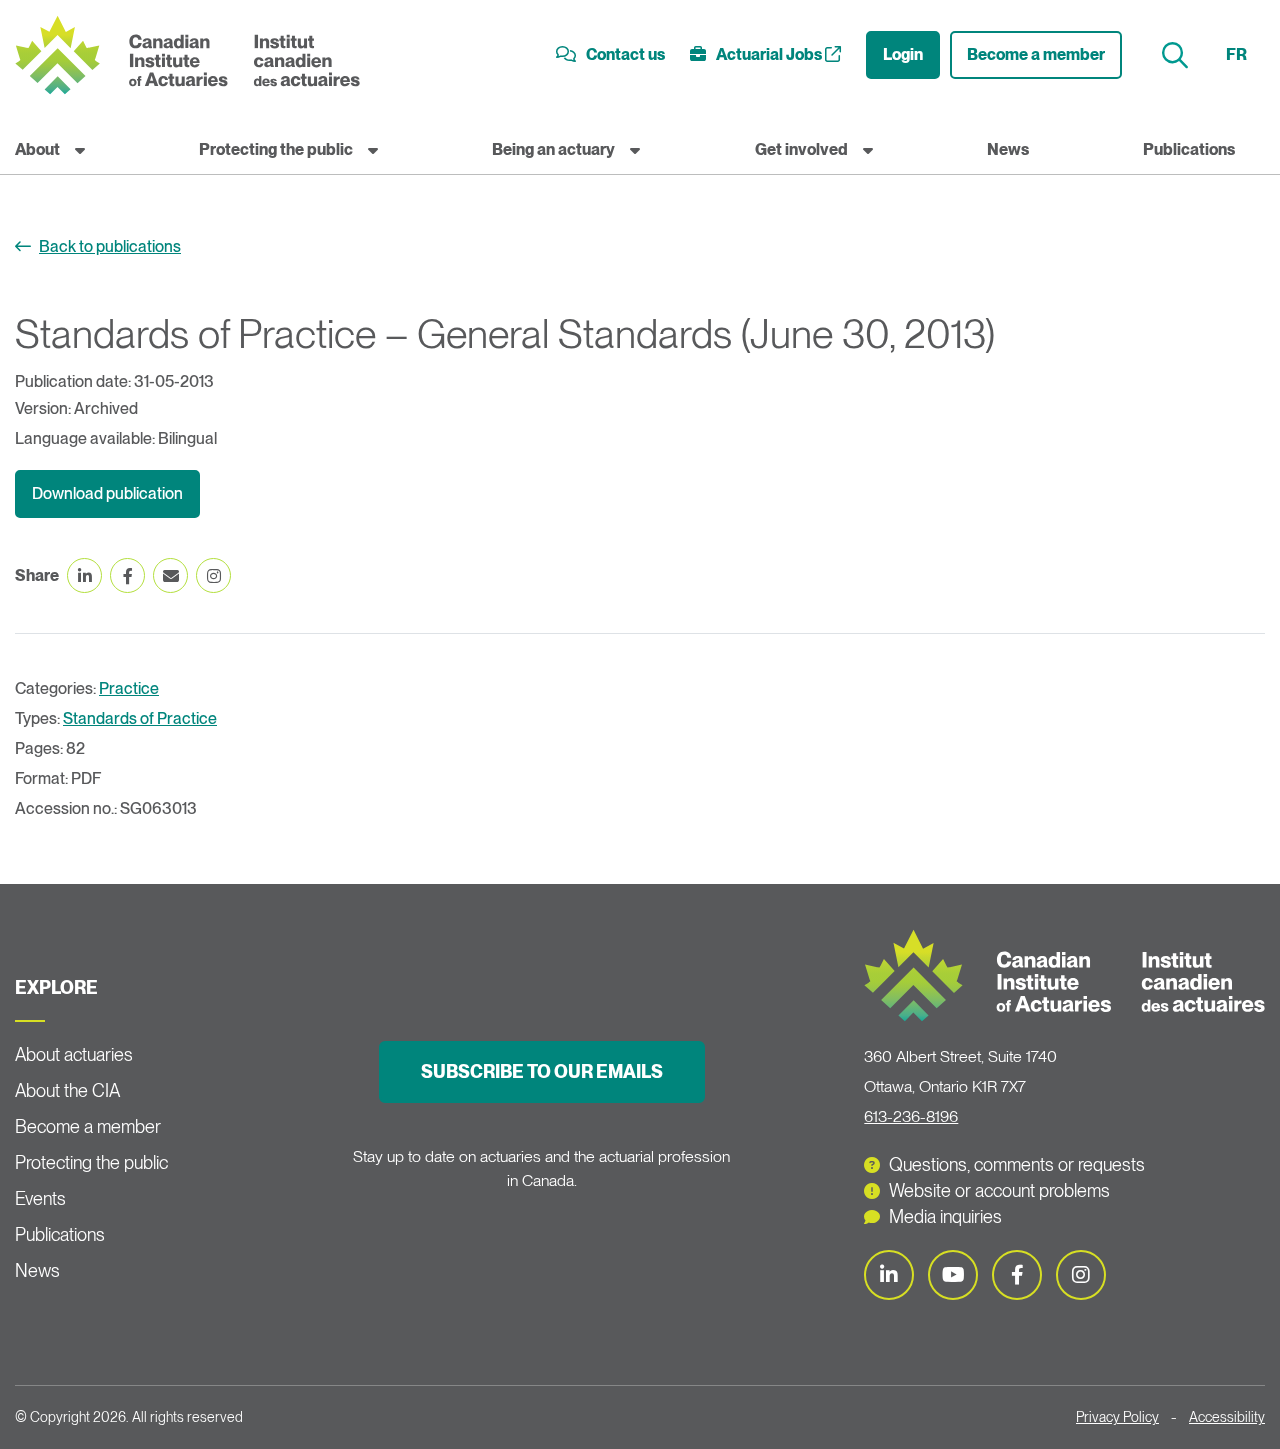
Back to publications (110, 246)
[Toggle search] (1177, 55)
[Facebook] (1017, 1275)
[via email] (170, 575)
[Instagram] (1081, 1275)
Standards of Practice (140, 718)
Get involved (801, 149)
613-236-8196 (911, 1116)
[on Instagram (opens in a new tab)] (213, 575)
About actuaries (74, 1054)
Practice (129, 688)
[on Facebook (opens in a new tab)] (127, 575)
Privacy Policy (1117, 1417)
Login (903, 54)
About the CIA (67, 1090)
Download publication (107, 493)
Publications (1189, 149)
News (1008, 149)
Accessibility (1227, 1417)
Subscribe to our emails (542, 1071)
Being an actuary (553, 149)
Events (40, 1198)
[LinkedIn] (889, 1275)
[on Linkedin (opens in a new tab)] (84, 575)
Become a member (1036, 54)
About (37, 149)
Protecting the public (276, 149)
